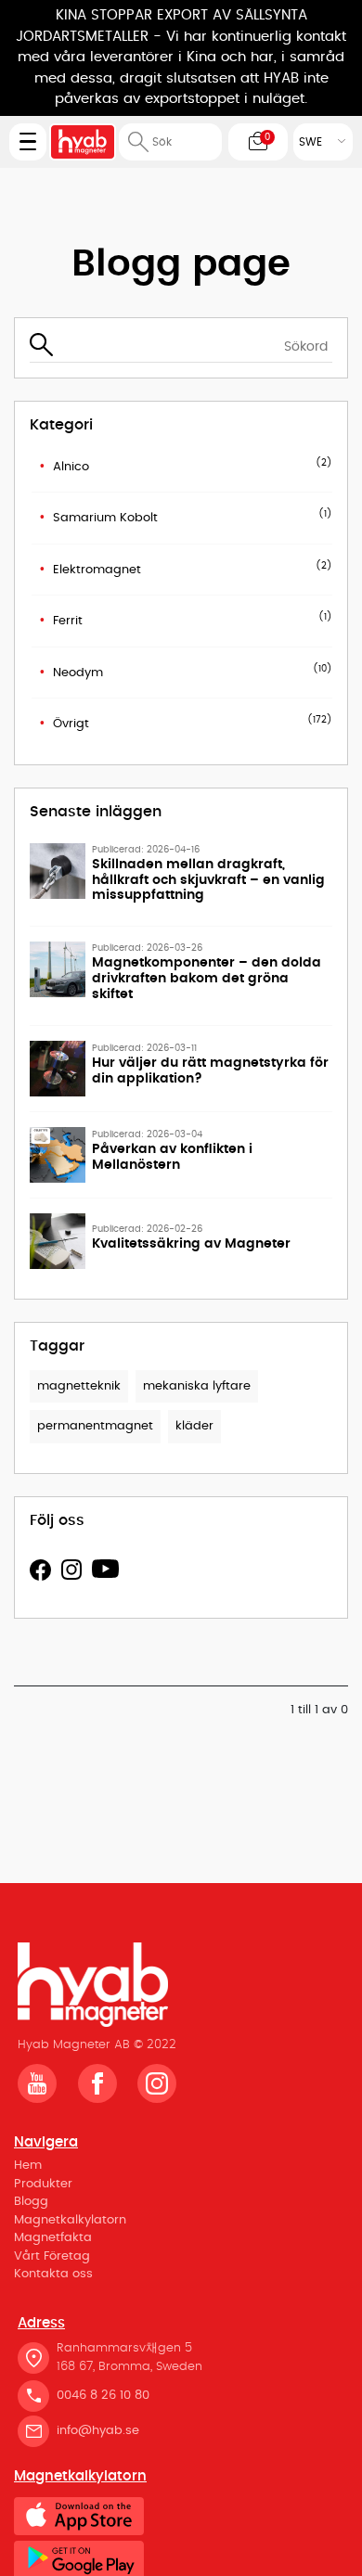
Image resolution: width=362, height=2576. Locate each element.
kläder (194, 1426)
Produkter (43, 2184)
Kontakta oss (53, 2274)
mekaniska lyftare (197, 1386)
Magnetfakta (53, 2238)
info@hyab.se (98, 2431)
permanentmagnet (95, 1426)
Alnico (71, 467)
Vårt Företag (52, 2256)
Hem (28, 2166)
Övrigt (71, 724)
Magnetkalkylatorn (70, 2220)
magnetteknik (79, 1386)
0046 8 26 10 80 (103, 2396)
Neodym (78, 673)
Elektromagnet (97, 570)
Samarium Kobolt (105, 518)
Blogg (31, 2202)
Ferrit (68, 621)
